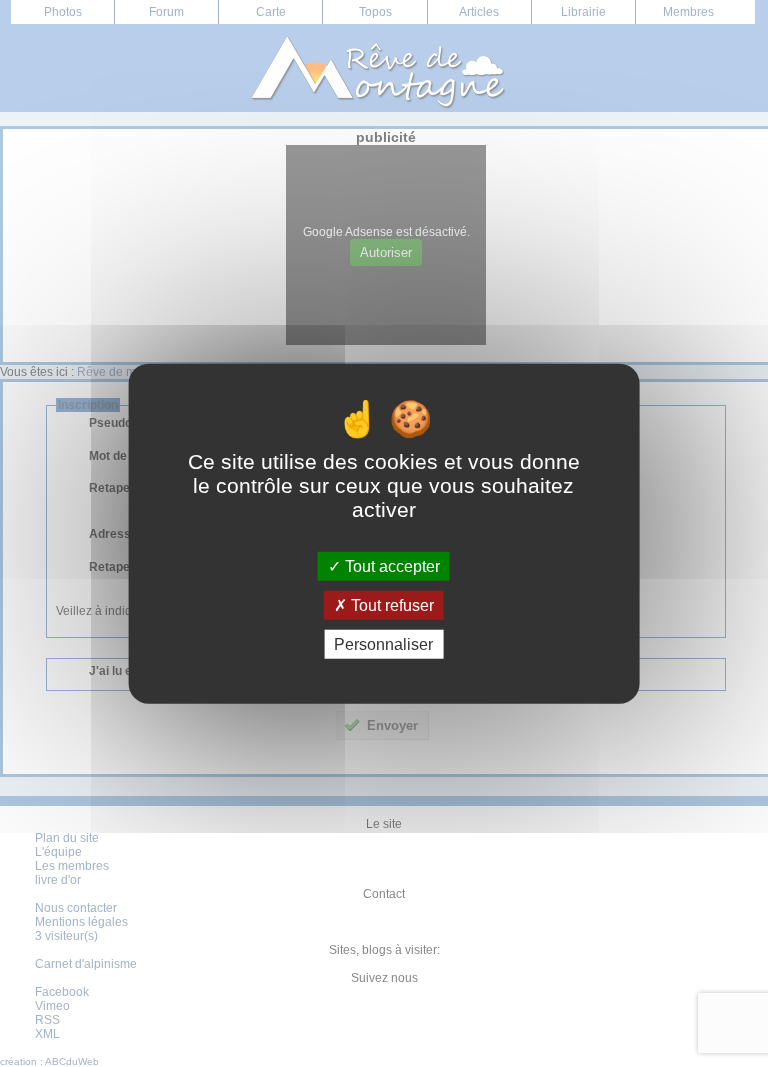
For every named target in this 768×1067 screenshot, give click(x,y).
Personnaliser (383, 644)
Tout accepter (390, 565)
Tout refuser (390, 604)
